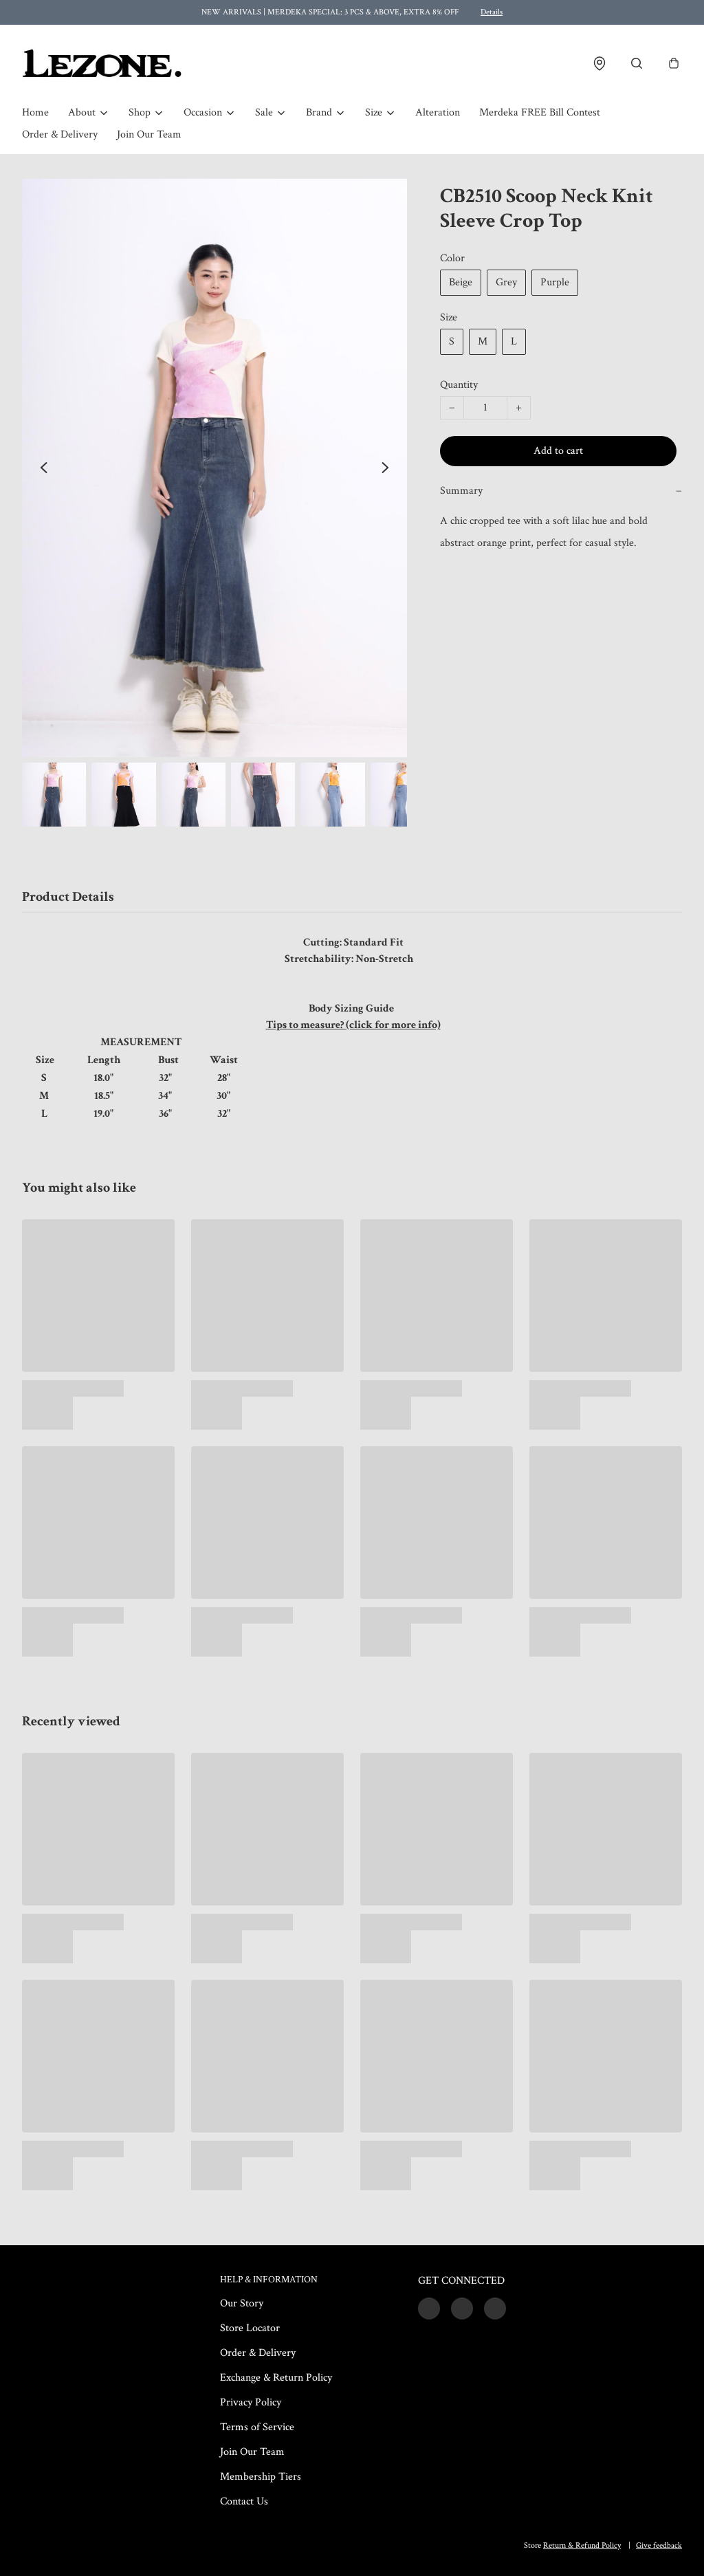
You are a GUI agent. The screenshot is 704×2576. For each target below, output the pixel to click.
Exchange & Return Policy (276, 2378)
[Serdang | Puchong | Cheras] (102, 63)
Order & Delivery (60, 134)
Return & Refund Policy (582, 2545)
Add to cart (558, 451)
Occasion (203, 112)
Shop (140, 112)
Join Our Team (149, 134)
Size (374, 112)
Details (492, 12)
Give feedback (659, 2545)
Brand (319, 112)
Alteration (438, 112)
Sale (264, 112)
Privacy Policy (251, 2402)
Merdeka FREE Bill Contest (540, 112)
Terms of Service (257, 2427)
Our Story (242, 2303)
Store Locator (250, 2328)
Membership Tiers (261, 2477)
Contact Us (244, 2501)
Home (35, 112)
